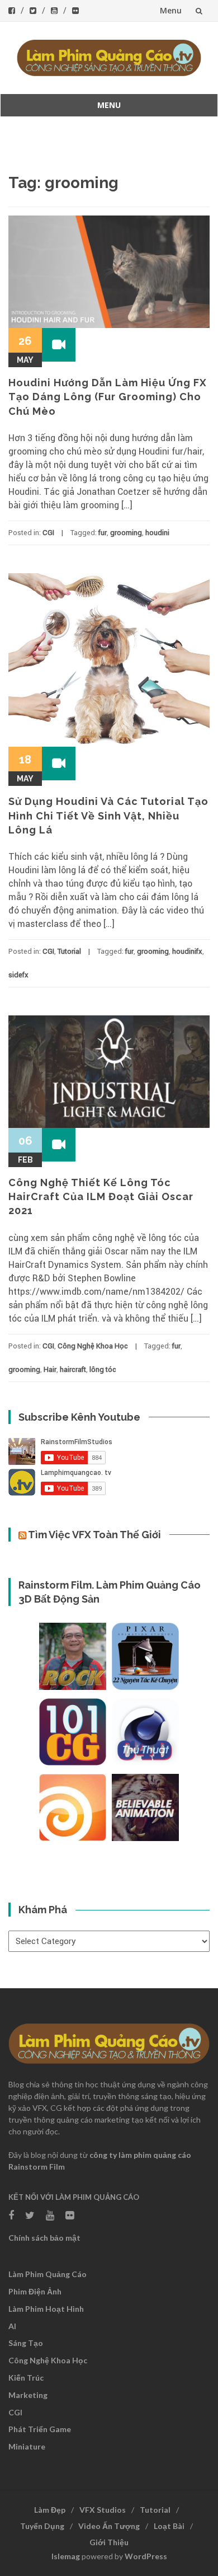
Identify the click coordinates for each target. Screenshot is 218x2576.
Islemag (66, 2556)
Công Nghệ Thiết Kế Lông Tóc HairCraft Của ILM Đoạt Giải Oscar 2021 (101, 1196)
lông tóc (103, 1369)
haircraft (73, 1369)
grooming (126, 533)
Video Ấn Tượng (109, 2526)
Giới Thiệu (109, 2542)
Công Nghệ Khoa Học (93, 1346)
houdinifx (187, 951)
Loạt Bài (169, 2526)
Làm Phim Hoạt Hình (46, 2309)
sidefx (18, 975)
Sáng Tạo (26, 2343)
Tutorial (69, 951)
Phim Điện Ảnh (35, 2291)
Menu (171, 10)
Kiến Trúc (26, 2378)
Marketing (28, 2395)
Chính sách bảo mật (44, 2238)
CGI (48, 533)
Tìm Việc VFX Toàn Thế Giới (94, 1535)
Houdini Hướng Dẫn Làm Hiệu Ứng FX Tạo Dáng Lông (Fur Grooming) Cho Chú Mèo (108, 397)
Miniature (27, 2446)
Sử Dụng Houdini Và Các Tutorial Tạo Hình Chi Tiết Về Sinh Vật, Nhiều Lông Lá (108, 815)
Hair (50, 1369)
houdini (157, 533)
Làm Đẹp (50, 2510)
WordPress (146, 2556)
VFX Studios (103, 2510)
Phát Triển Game (40, 2429)
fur (103, 533)
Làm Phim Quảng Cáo (48, 2274)
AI (12, 2326)
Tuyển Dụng (42, 2526)
